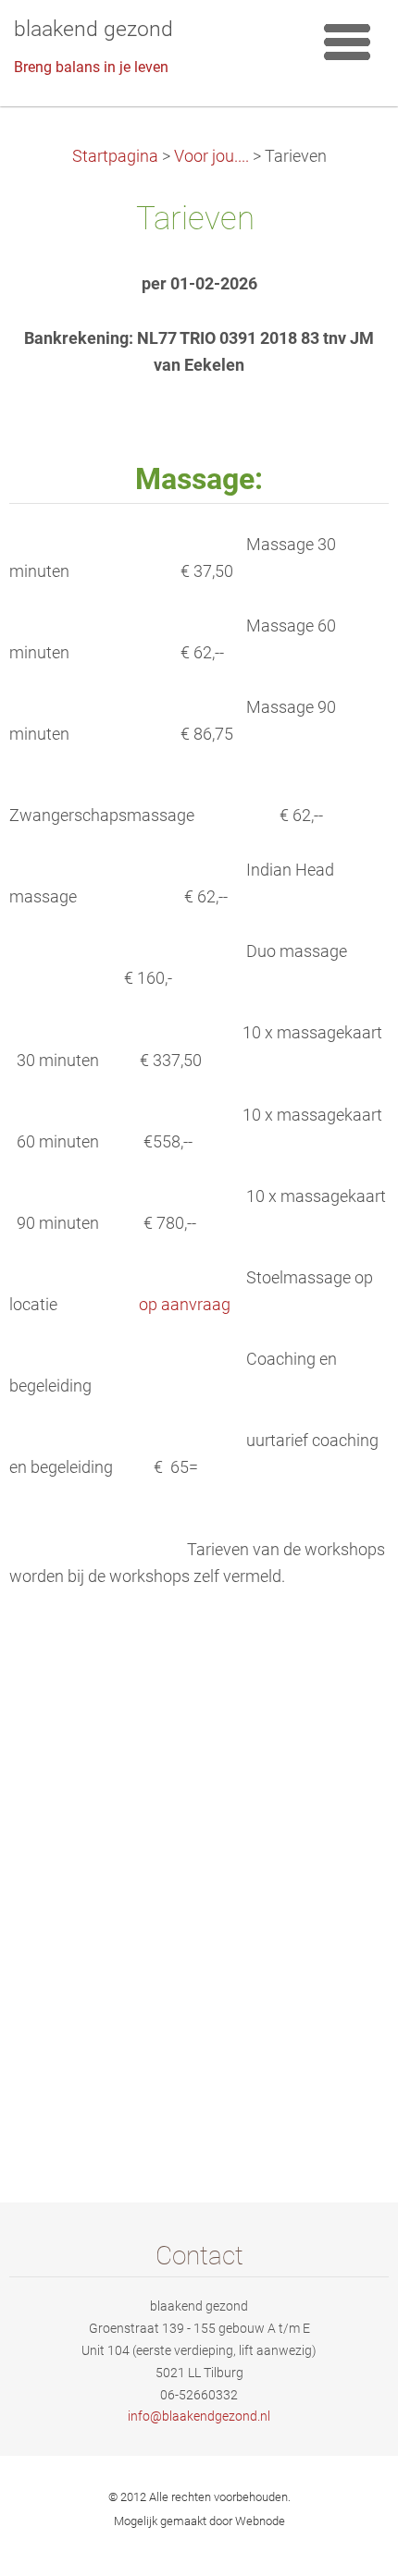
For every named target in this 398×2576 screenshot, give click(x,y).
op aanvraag (185, 1305)
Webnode (260, 2521)
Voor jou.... (211, 156)
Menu (347, 42)
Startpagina (115, 156)
